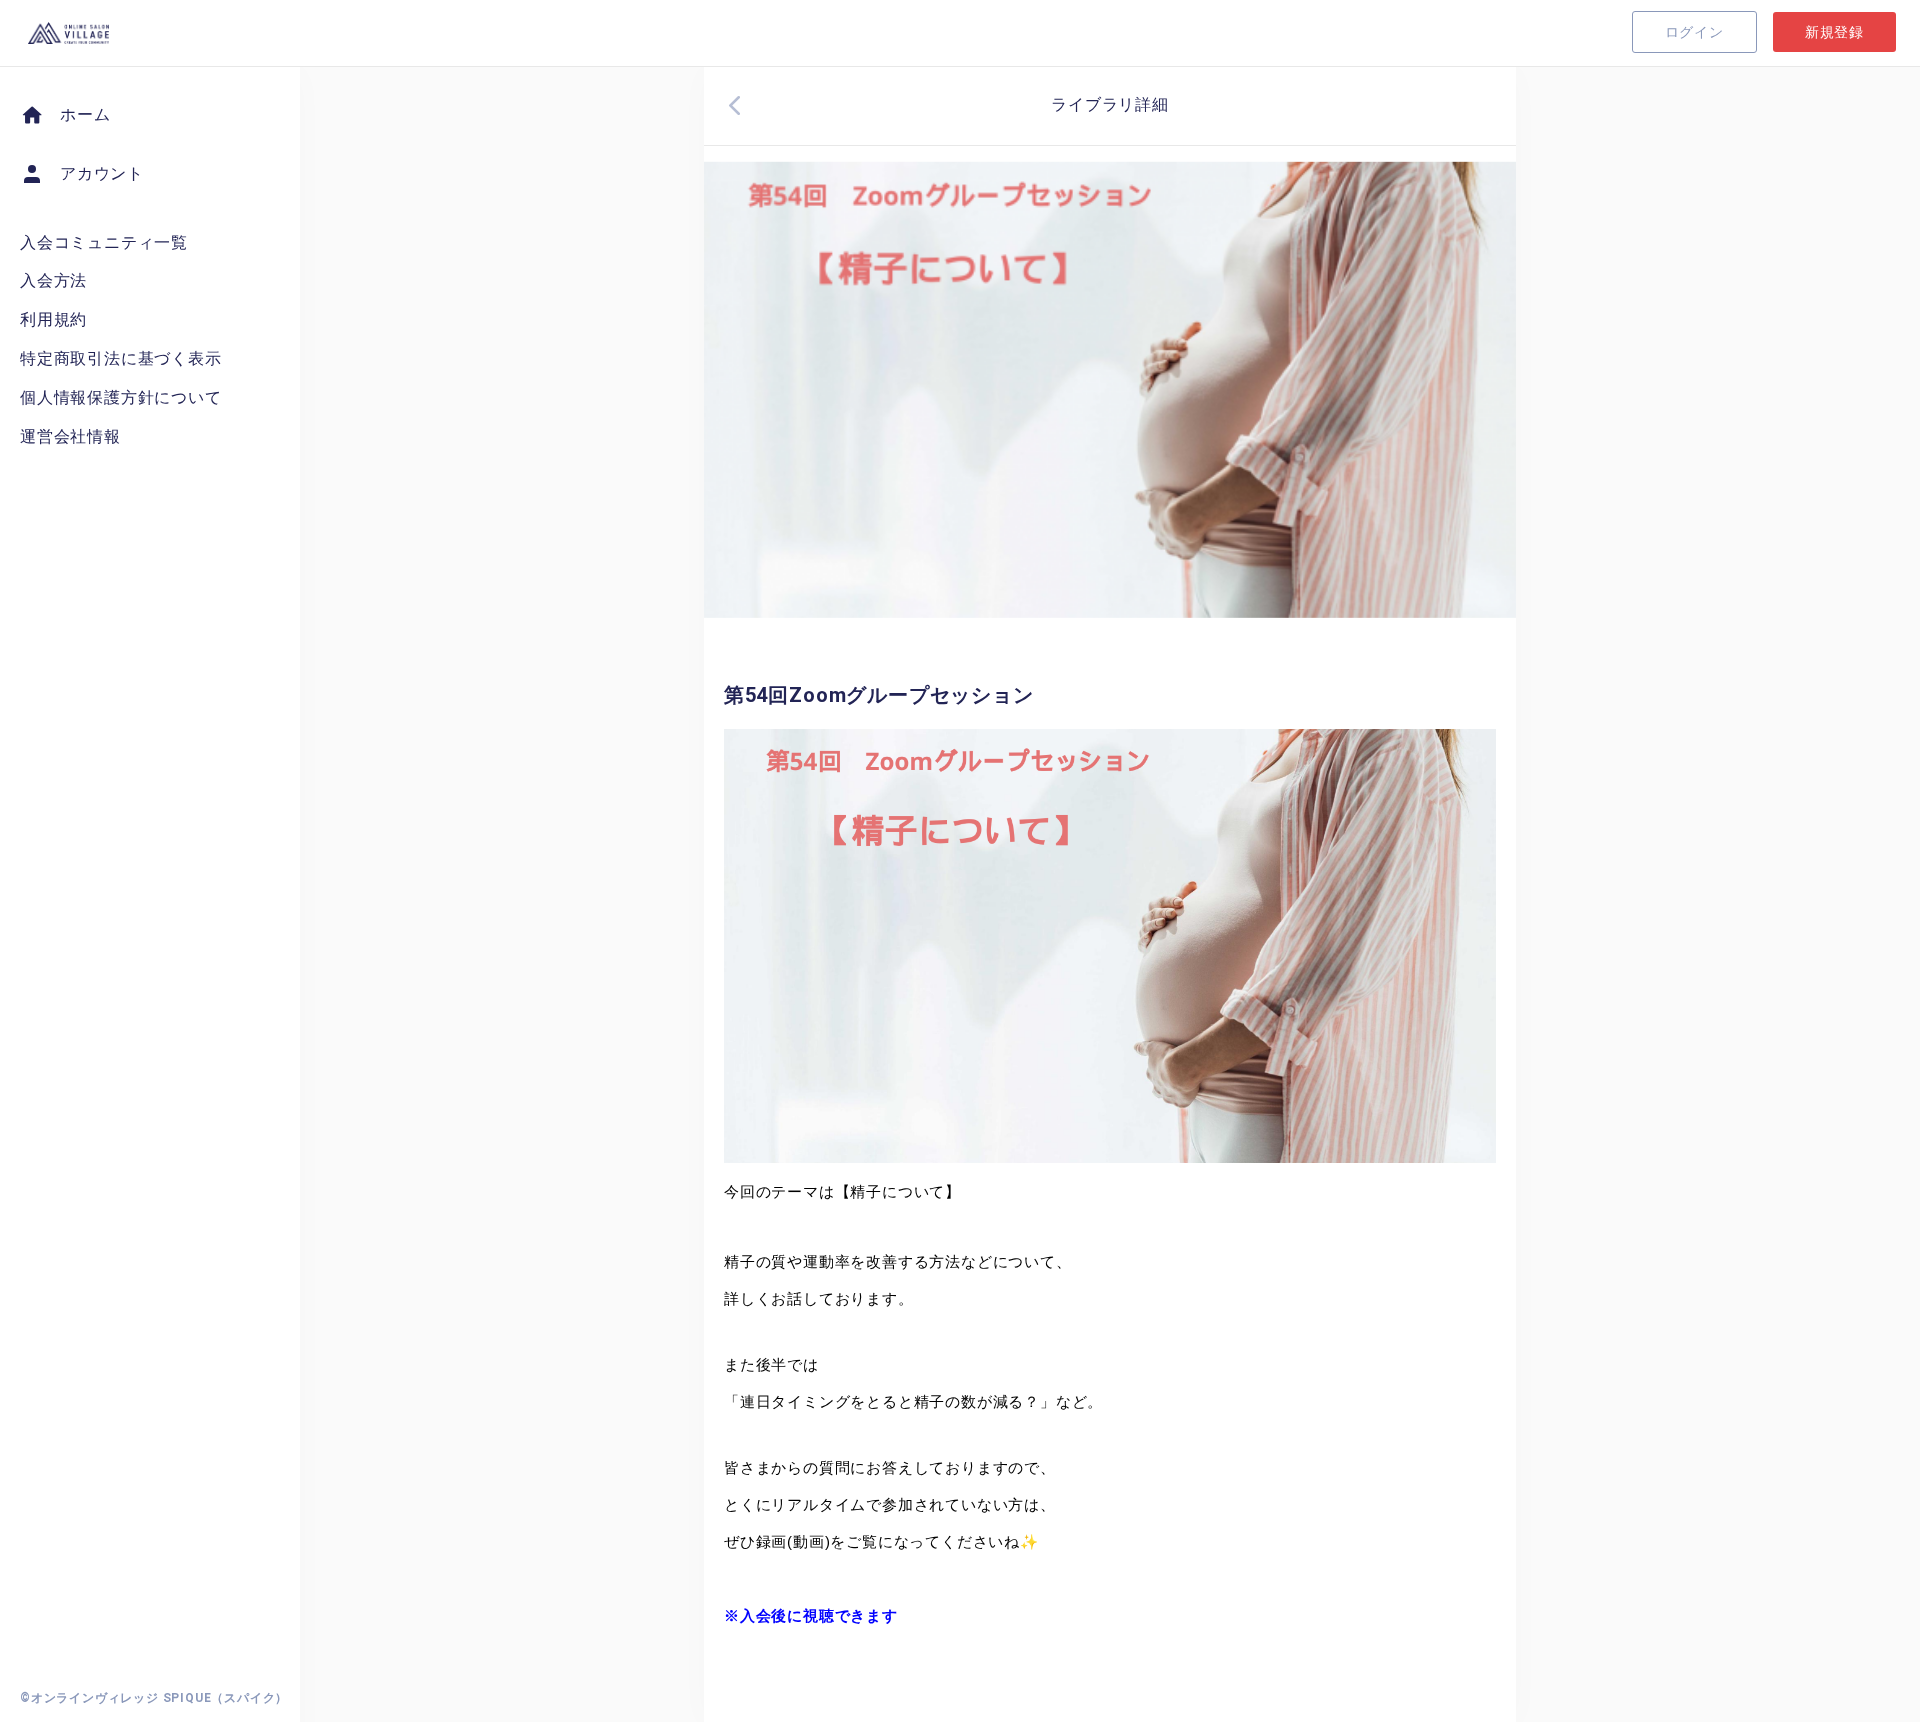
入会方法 (53, 280)
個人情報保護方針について (121, 397)
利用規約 (53, 319)
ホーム (85, 114)
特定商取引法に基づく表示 (121, 358)
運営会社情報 (70, 436)
